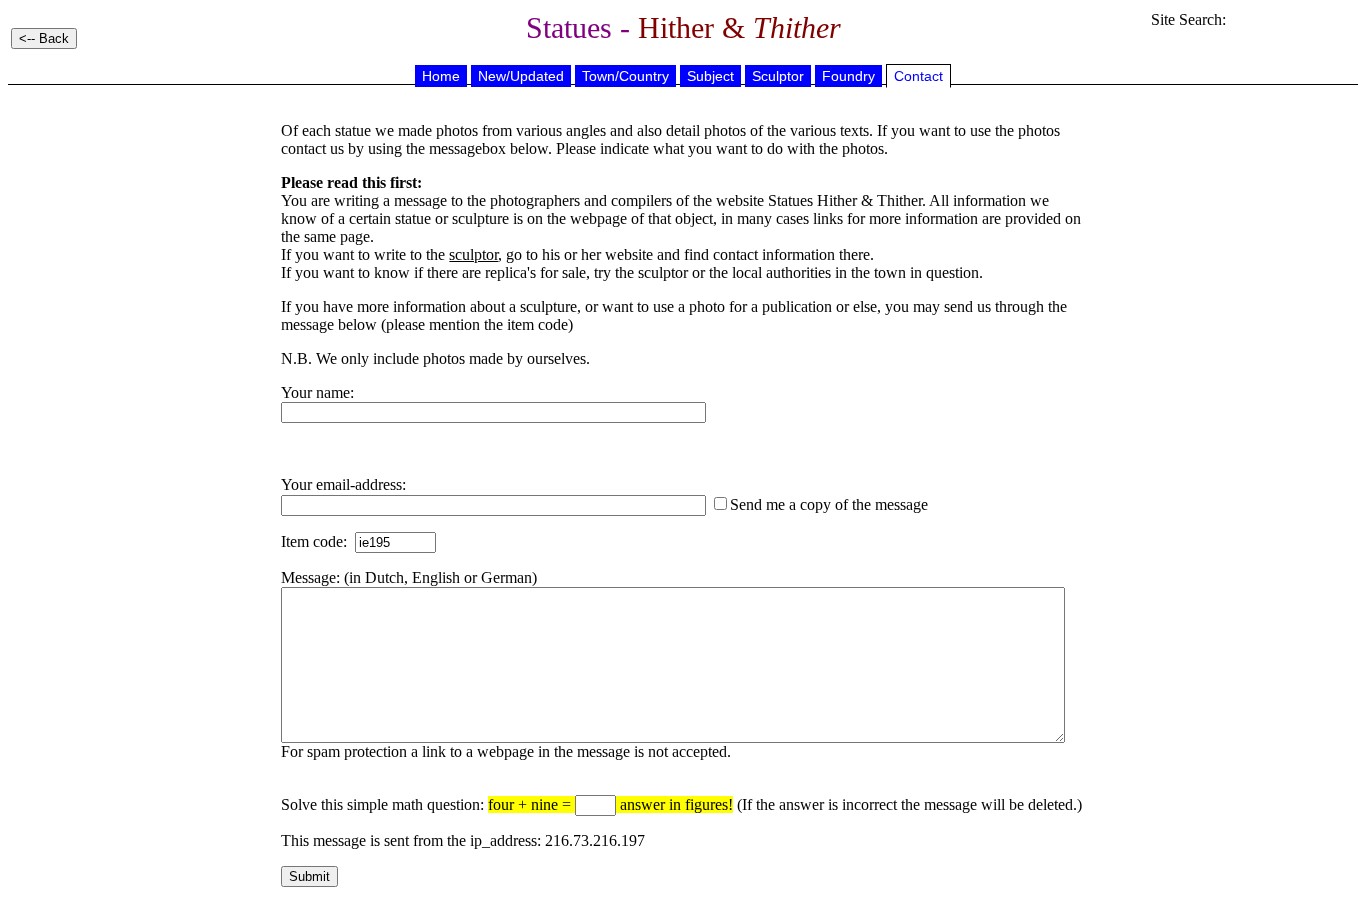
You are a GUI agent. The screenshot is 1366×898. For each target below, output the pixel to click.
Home (441, 76)
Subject (710, 76)
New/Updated (521, 76)
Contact (918, 76)
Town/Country (625, 76)
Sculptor (778, 76)
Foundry (848, 76)
